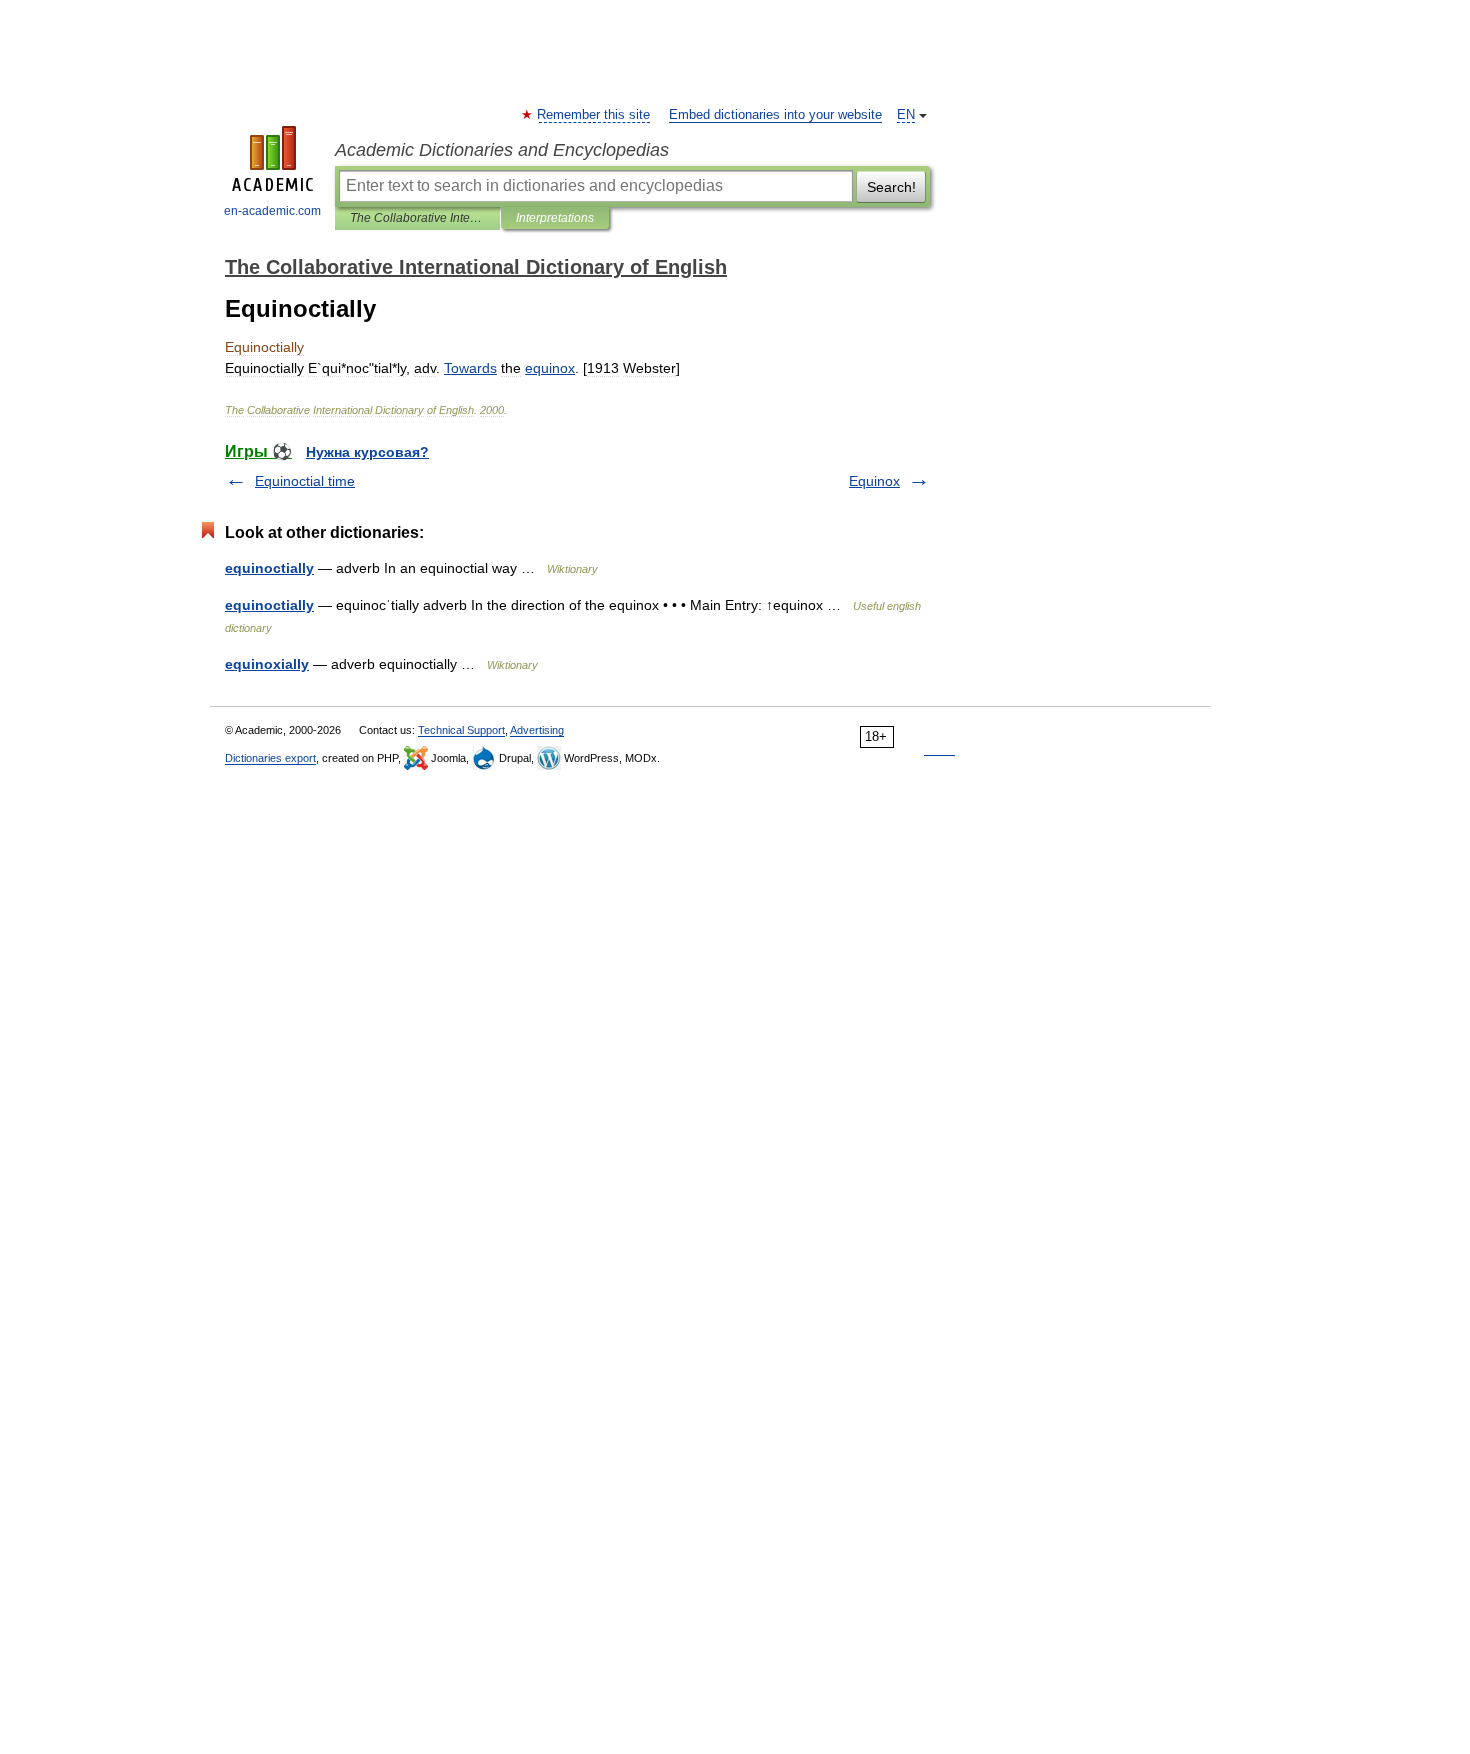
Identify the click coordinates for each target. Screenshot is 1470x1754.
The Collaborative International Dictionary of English (417, 218)
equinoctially (269, 568)
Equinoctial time (305, 481)
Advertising (537, 730)
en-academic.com (272, 211)
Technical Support (461, 730)
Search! (891, 187)
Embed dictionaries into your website (775, 115)
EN (906, 115)
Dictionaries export (270, 758)
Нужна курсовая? (367, 452)
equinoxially (267, 664)
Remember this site (594, 115)
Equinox (874, 481)
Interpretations (555, 218)
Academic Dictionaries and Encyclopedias (502, 150)
